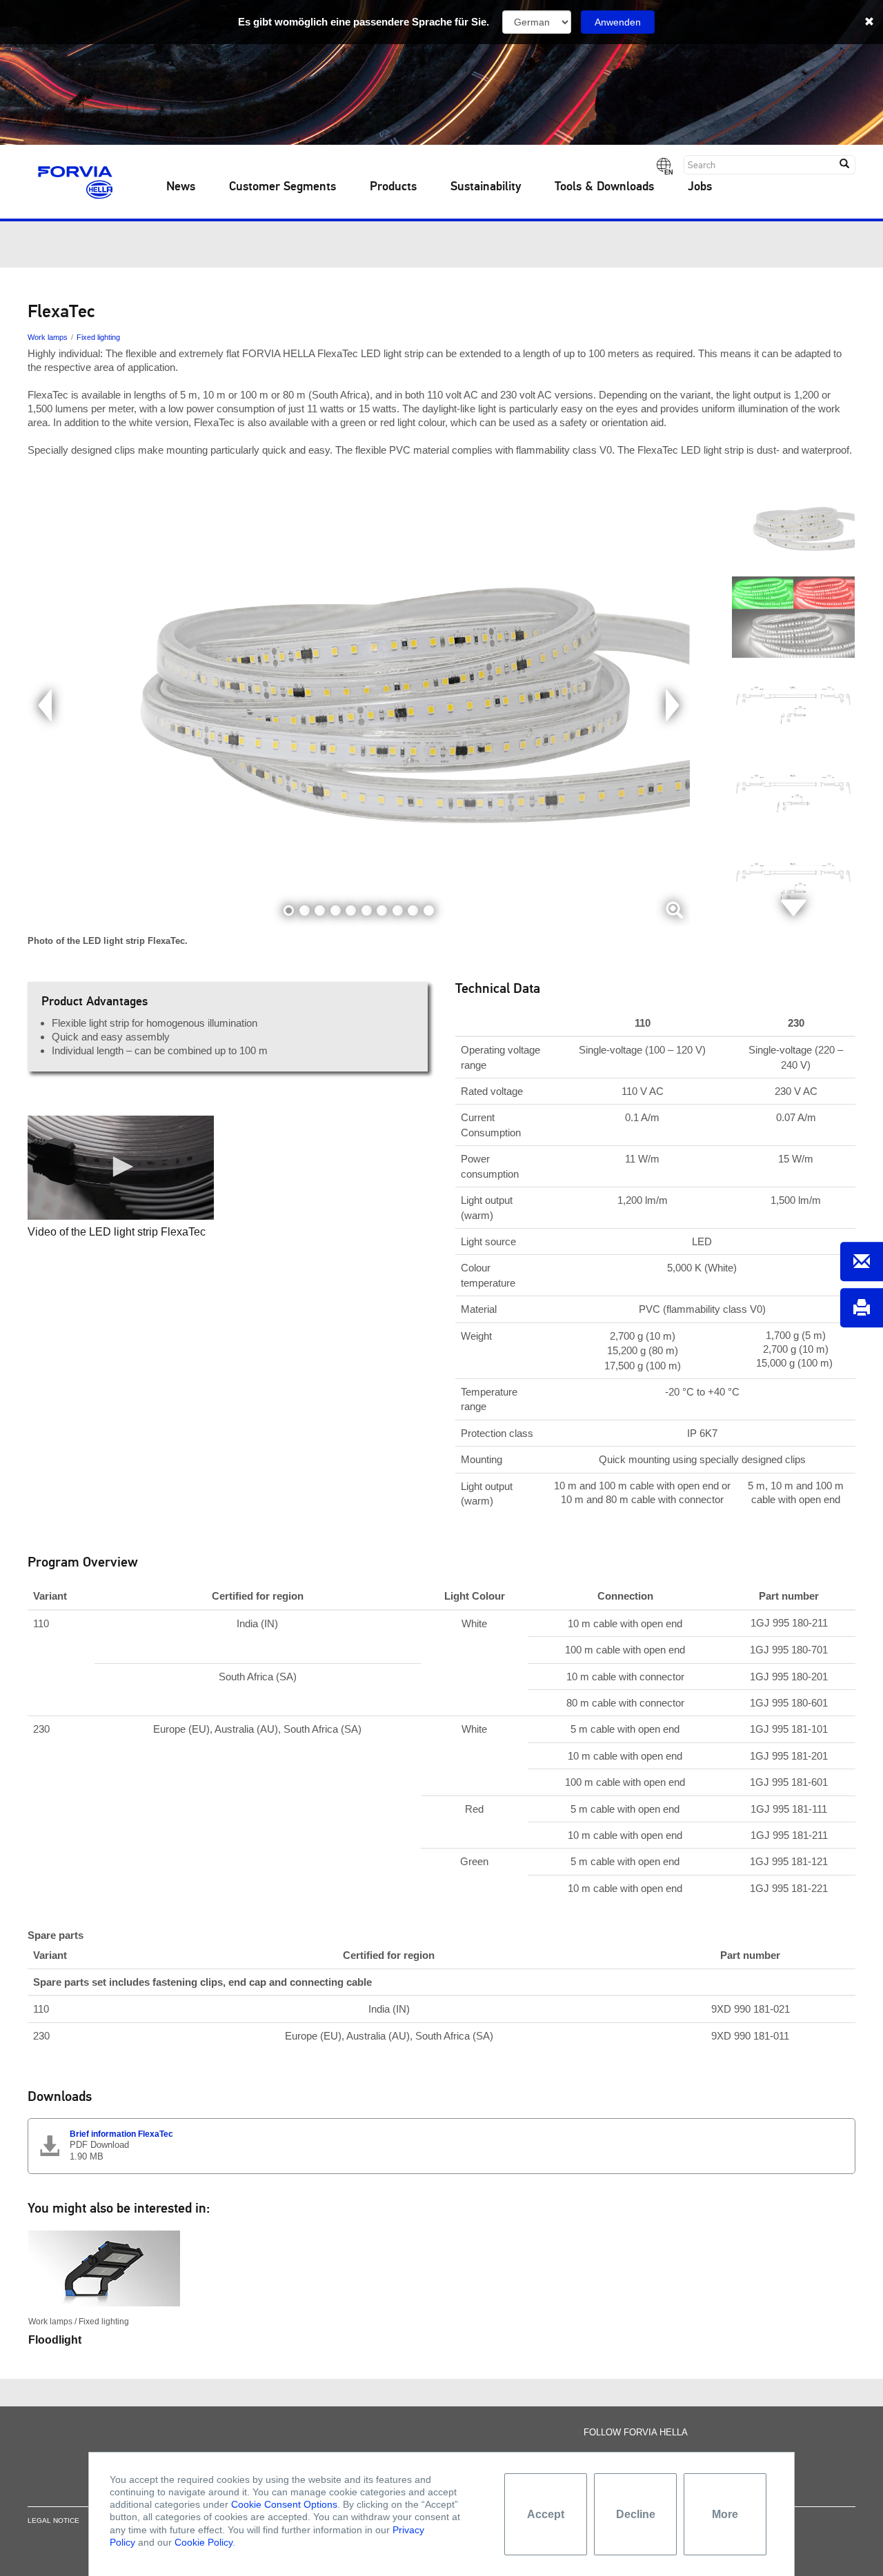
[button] (121, 1167)
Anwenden (618, 22)
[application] (121, 1168)
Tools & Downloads (604, 187)
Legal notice (53, 2520)
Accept (546, 2514)
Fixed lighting (98, 337)
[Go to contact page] (862, 1261)
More (725, 2514)
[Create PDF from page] (862, 1308)
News (181, 187)
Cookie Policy (204, 2542)
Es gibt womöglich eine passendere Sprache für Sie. (364, 22)
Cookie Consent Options (284, 2504)
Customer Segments (282, 187)
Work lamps (48, 337)
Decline (636, 2514)
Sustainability (486, 187)
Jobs (700, 187)
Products (393, 187)
